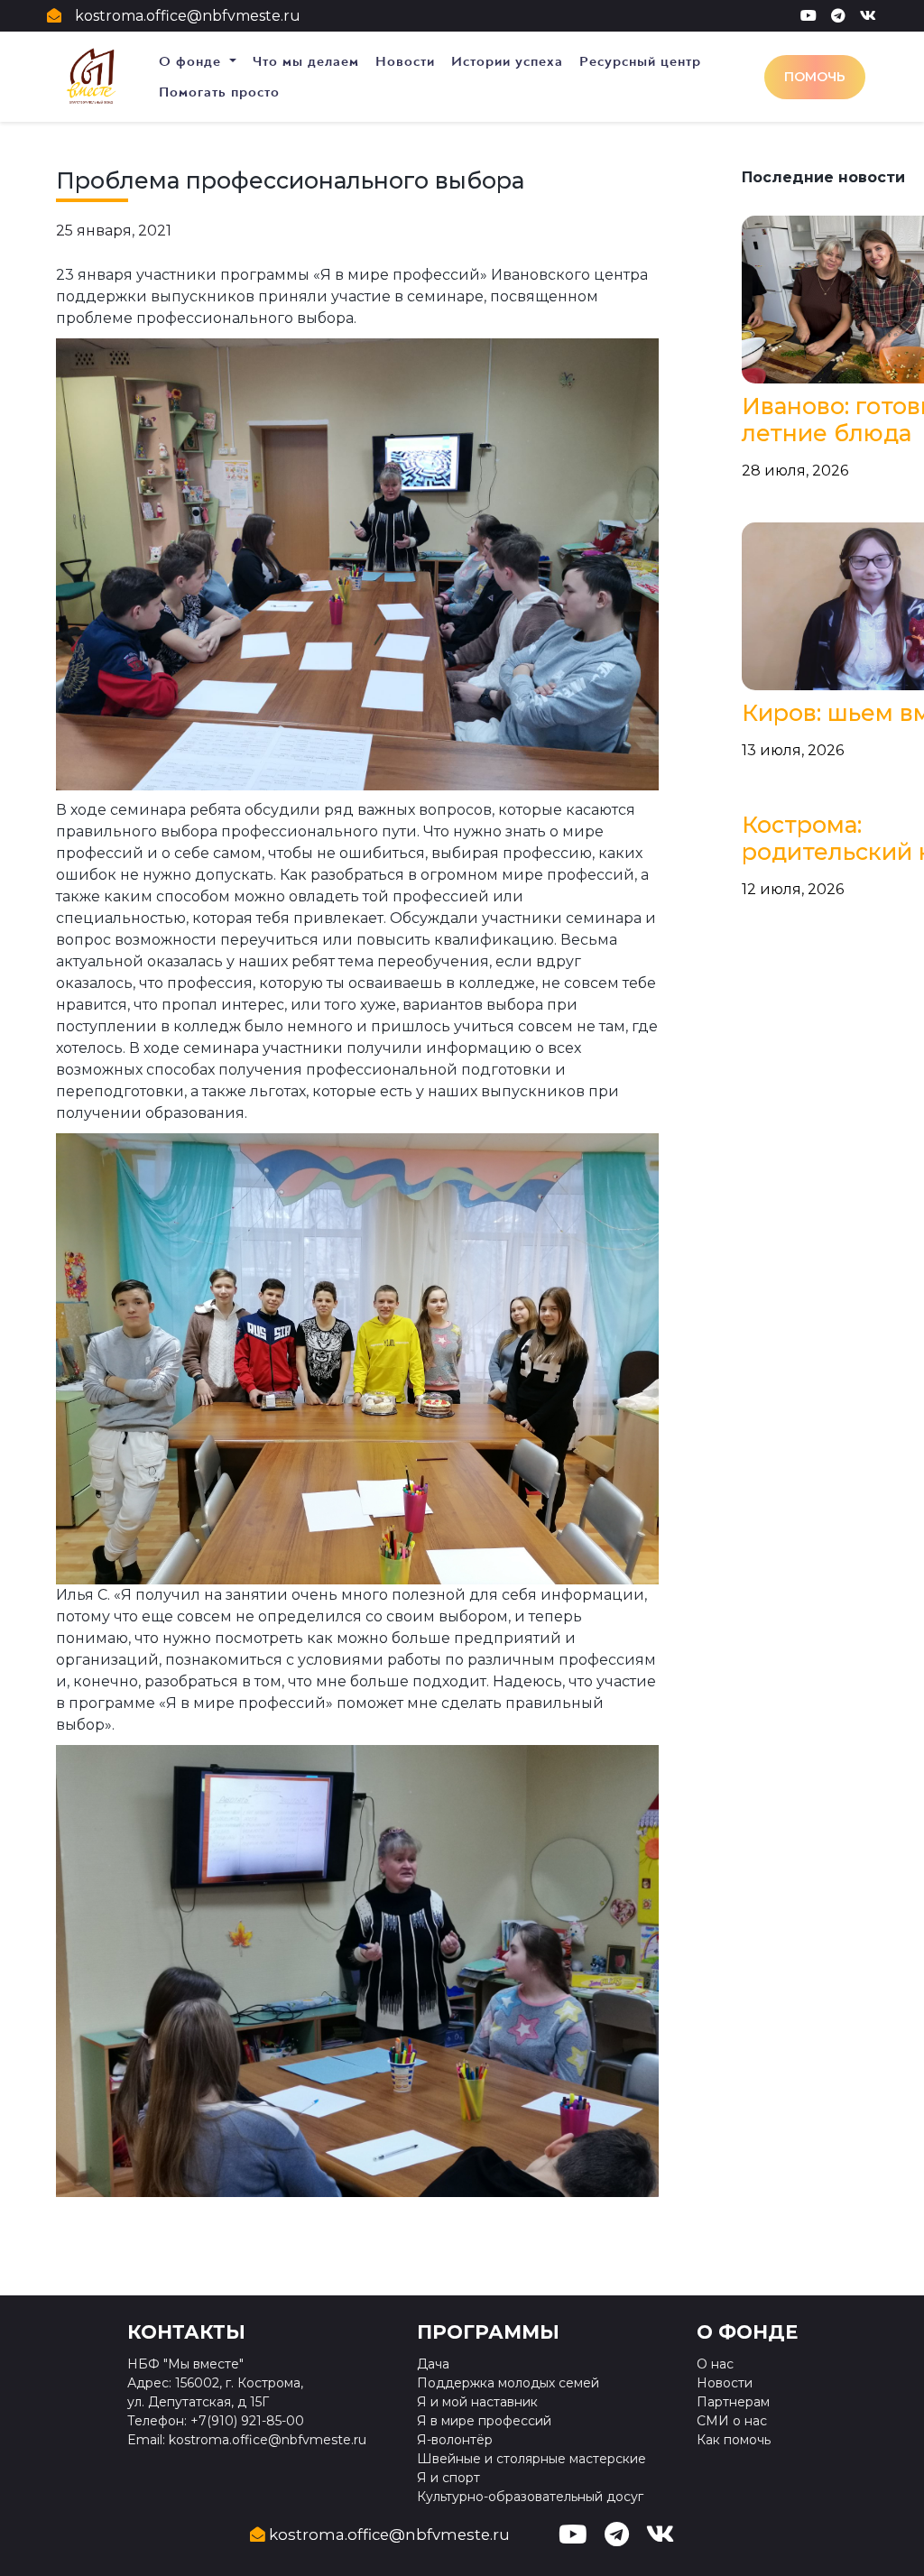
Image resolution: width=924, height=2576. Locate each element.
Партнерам (733, 2402)
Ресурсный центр (640, 61)
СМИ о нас (732, 2421)
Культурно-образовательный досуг (530, 2497)
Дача (433, 2364)
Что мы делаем (306, 61)
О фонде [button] (192, 61)
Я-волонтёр (455, 2440)
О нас (715, 2364)
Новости (405, 61)
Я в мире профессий (484, 2421)
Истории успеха (507, 61)
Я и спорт (448, 2478)
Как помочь (734, 2440)
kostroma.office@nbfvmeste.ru (188, 16)
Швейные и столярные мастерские (531, 2459)
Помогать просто (219, 92)
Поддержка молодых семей (508, 2383)
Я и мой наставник (477, 2402)
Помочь (815, 77)
